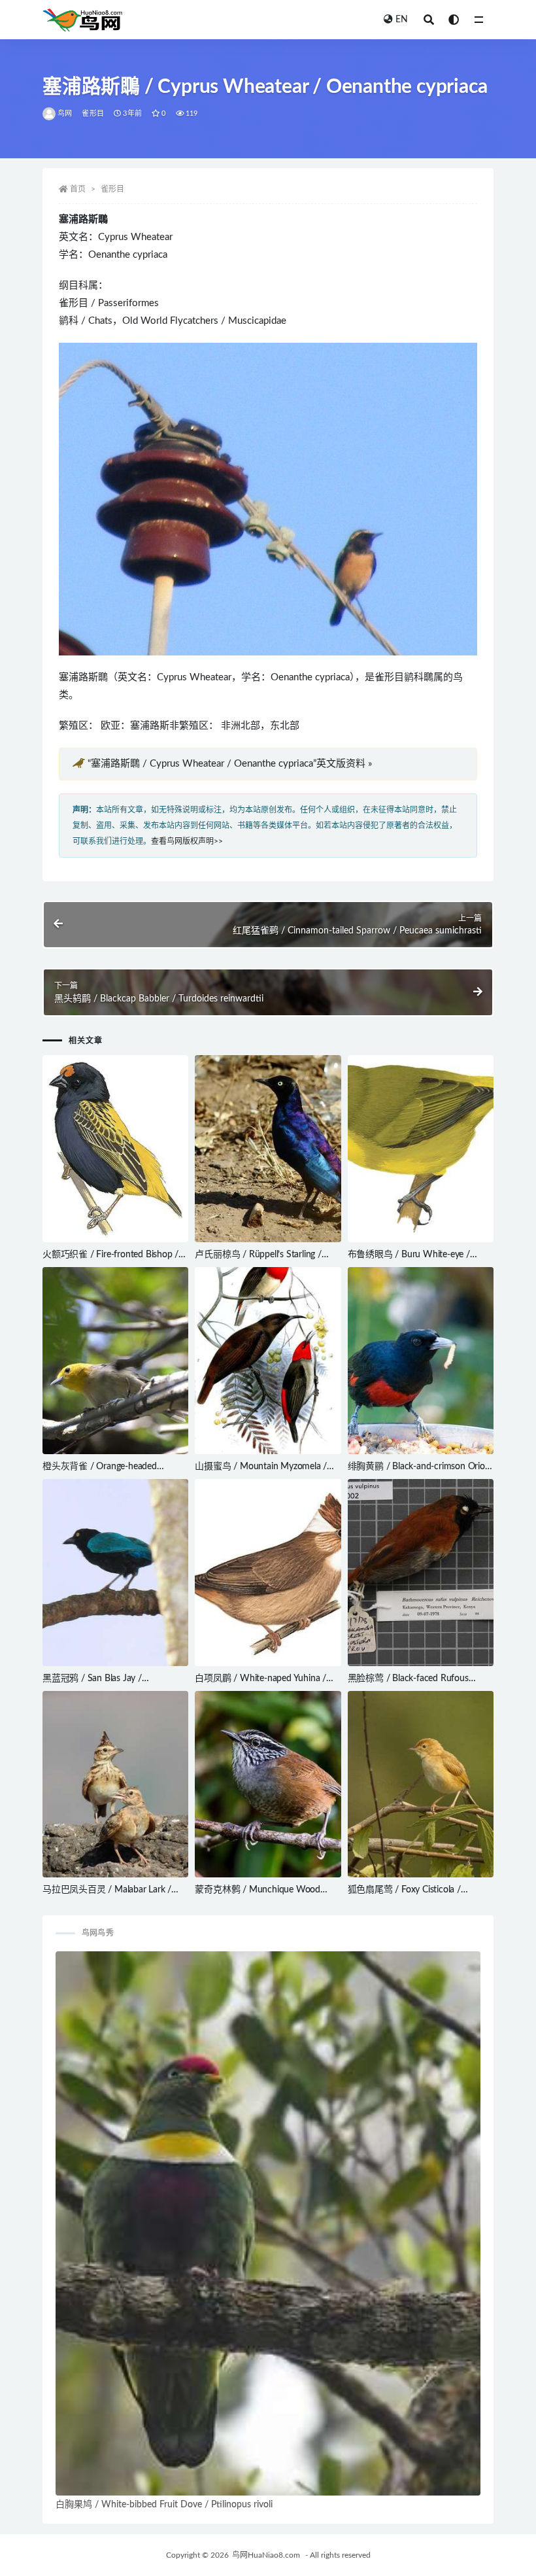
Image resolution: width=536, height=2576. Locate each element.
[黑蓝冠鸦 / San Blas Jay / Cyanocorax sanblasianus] (115, 1573)
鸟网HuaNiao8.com (266, 2555)
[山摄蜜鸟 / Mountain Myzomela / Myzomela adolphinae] (268, 1361)
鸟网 (65, 113)
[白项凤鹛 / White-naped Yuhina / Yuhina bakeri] (268, 1573)
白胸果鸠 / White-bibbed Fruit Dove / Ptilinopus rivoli (164, 2505)
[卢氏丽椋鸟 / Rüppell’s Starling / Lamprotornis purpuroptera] (268, 1149)
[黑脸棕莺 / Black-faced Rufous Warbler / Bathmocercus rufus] (421, 1573)
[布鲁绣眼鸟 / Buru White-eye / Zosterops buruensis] (421, 1149)
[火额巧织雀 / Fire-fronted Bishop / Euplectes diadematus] (115, 1149)
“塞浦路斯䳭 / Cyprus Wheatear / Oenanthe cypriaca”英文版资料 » (230, 764)
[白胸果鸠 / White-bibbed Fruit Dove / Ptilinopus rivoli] (268, 2223)
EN (402, 20)
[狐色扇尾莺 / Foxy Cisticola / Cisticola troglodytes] (421, 1784)
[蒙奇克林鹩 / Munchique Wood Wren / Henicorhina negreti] (268, 1784)
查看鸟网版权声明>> (187, 841)
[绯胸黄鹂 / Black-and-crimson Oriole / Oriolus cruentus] (421, 1361)
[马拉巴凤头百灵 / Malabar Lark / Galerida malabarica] (115, 1784)
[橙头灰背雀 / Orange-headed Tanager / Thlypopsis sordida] (115, 1361)
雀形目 (93, 113)
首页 (78, 189)
